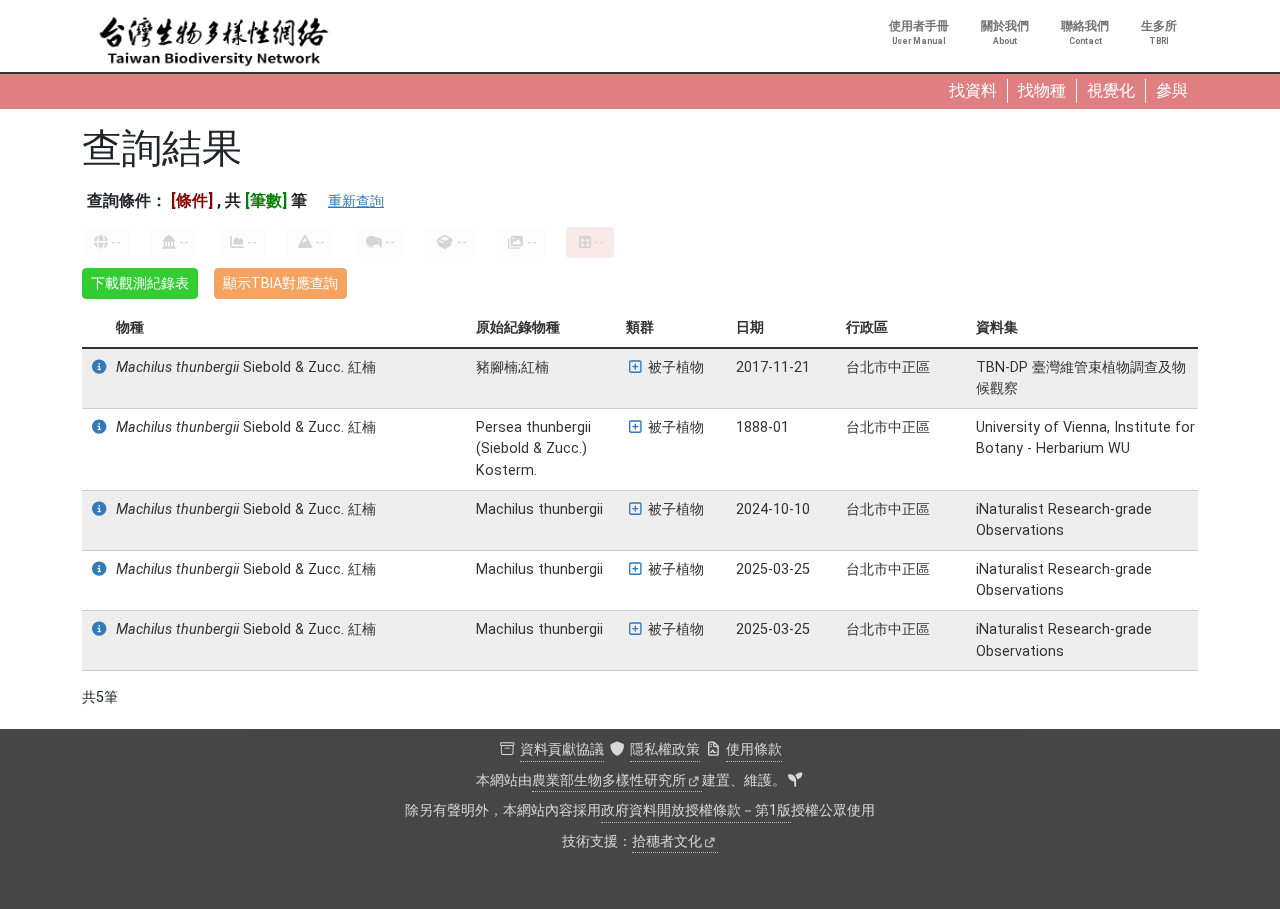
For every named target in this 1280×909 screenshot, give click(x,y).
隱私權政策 (665, 749)
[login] (795, 781)
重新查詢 (356, 201)
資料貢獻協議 (562, 749)
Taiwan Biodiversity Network (214, 42)
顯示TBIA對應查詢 (280, 283)
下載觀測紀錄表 (140, 283)
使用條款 (754, 749)
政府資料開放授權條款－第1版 (696, 810)
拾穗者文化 (667, 841)
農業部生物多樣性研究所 (609, 780)
